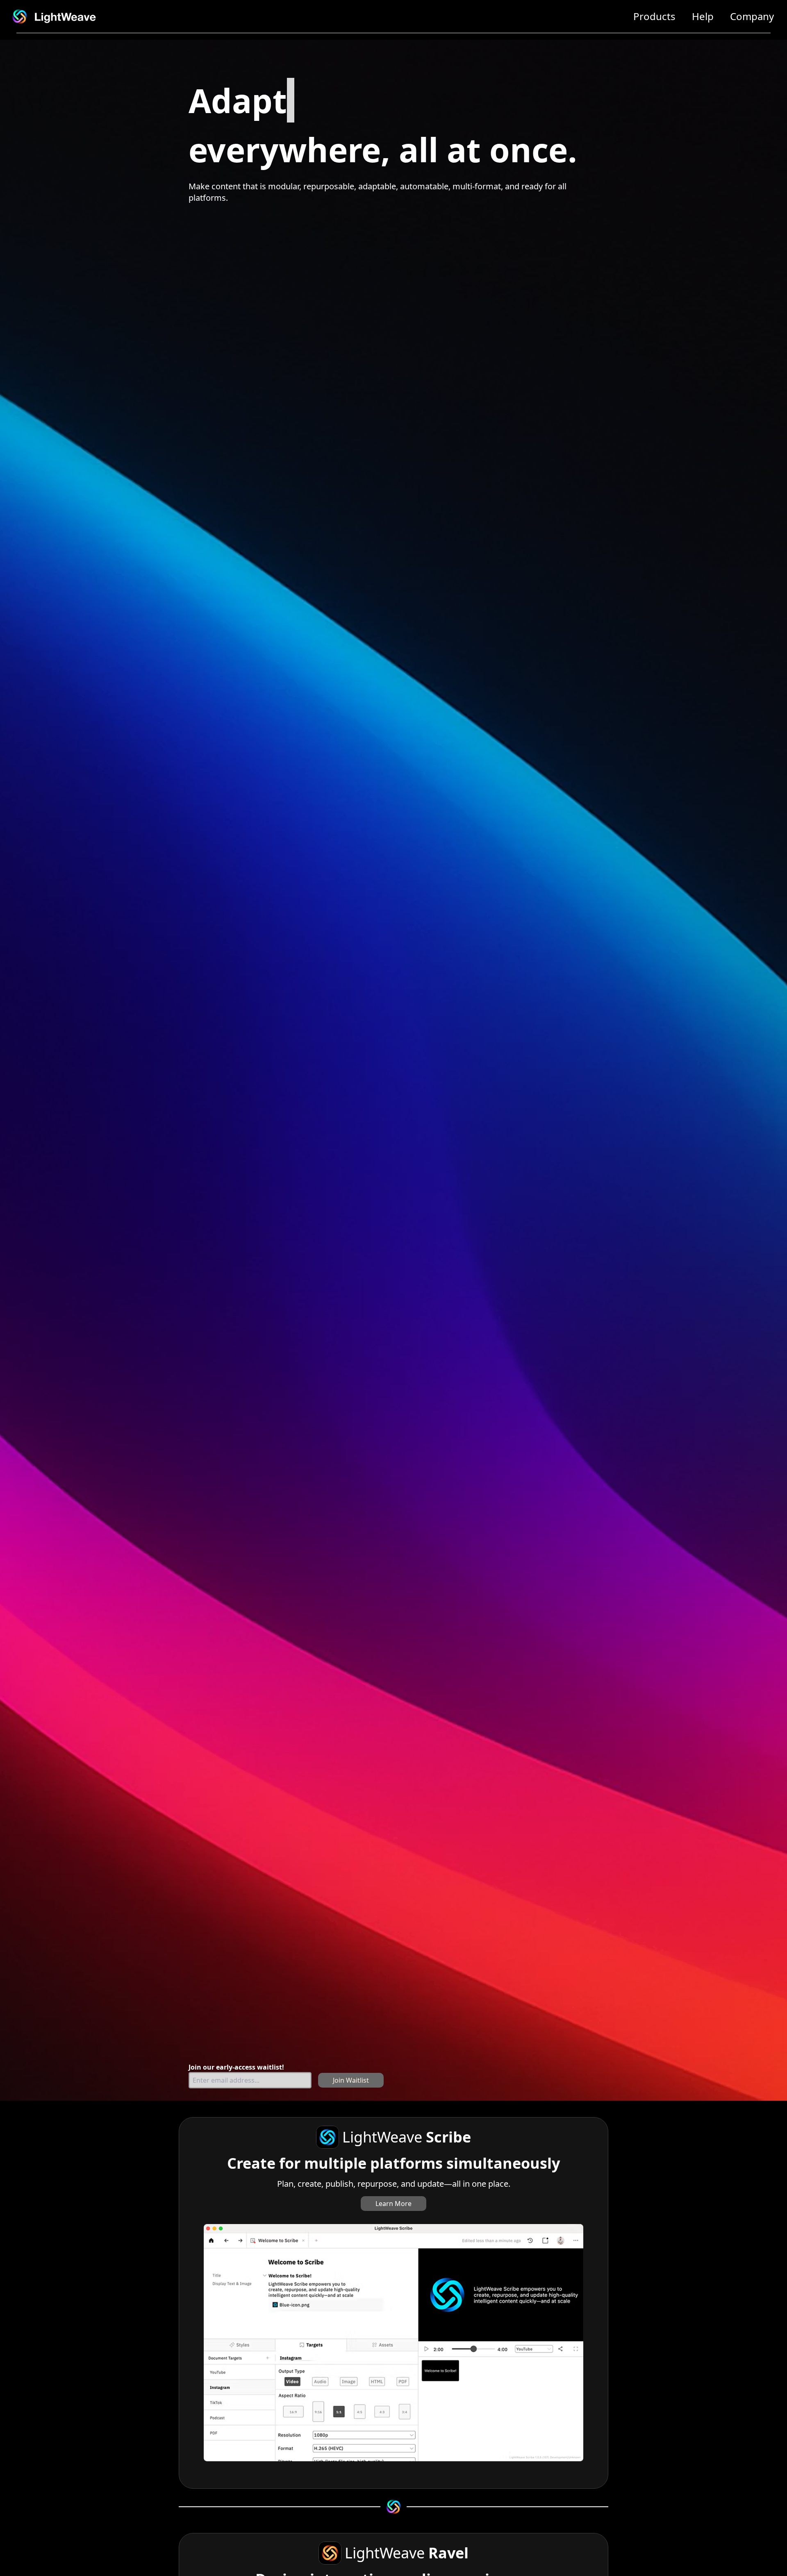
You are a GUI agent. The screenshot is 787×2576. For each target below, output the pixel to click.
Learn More (393, 2204)
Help (703, 16)
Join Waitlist (351, 2080)
